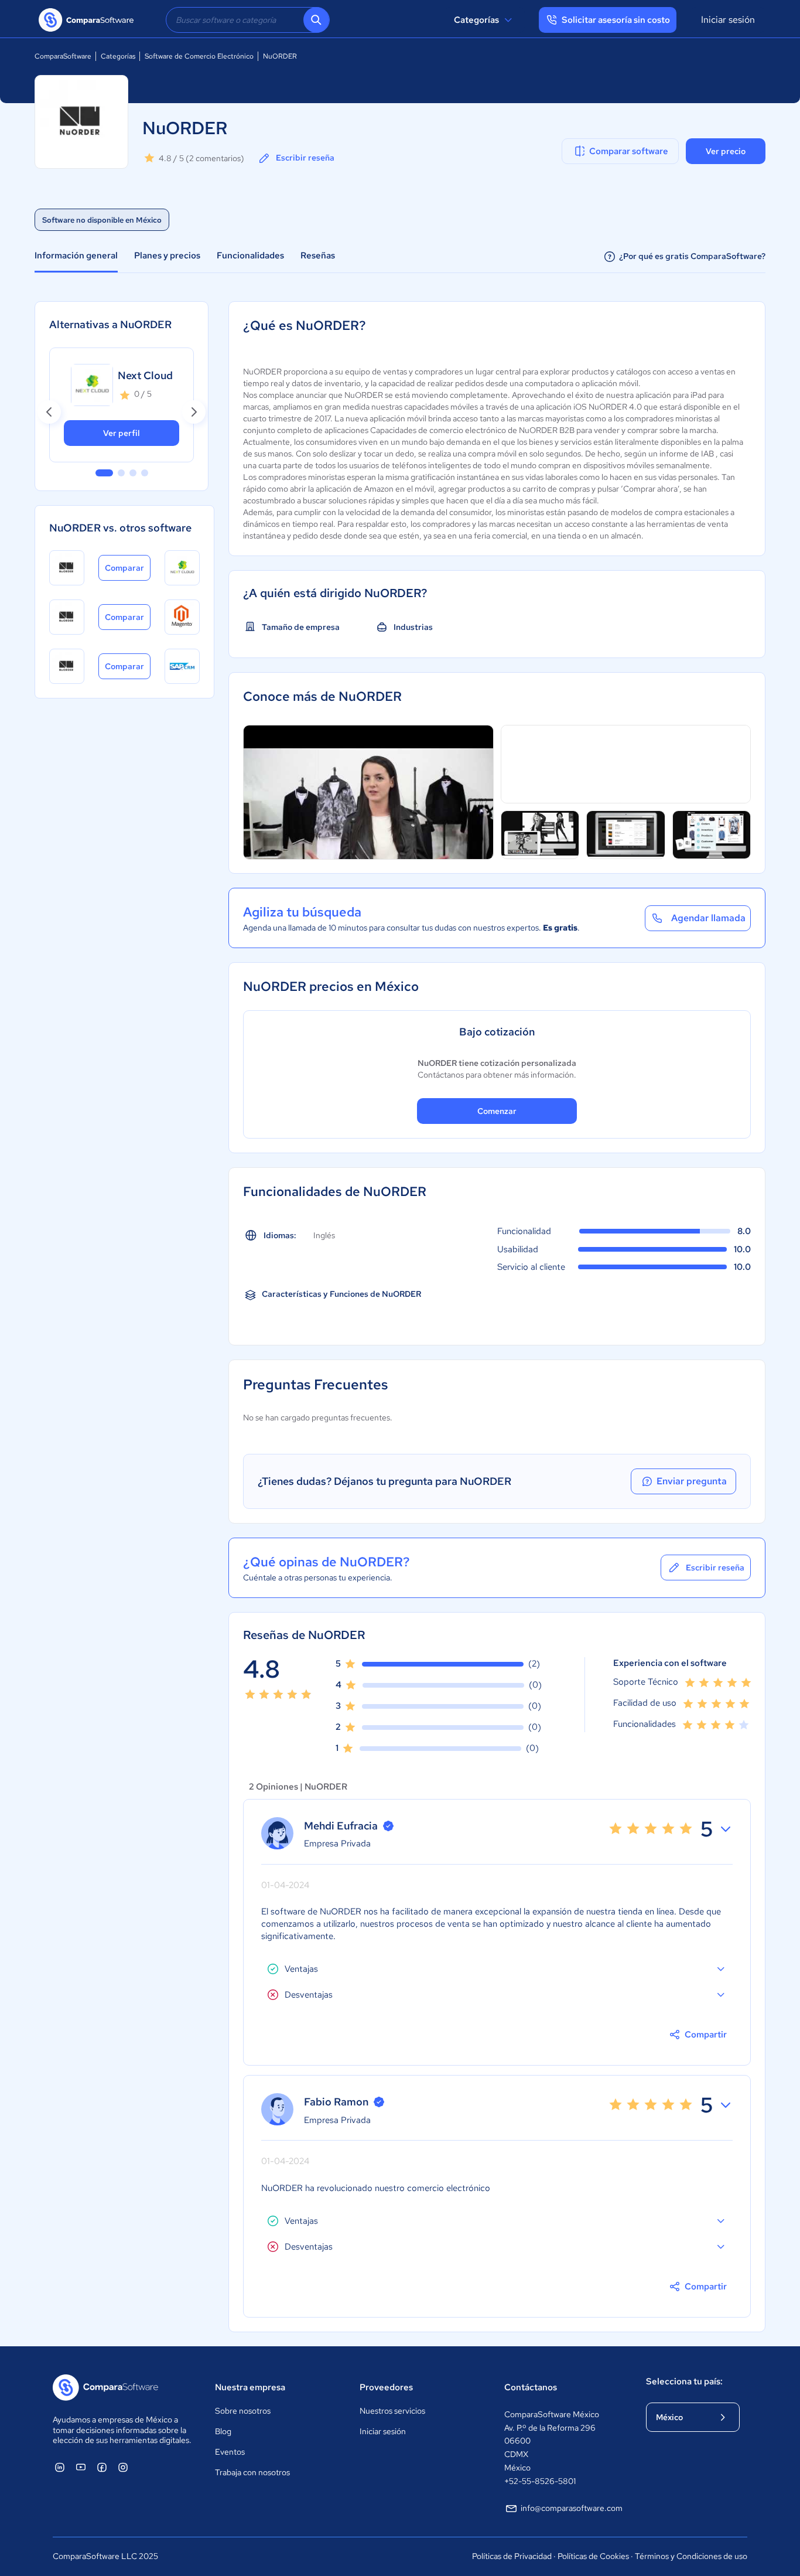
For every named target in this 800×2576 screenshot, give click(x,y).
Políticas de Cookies (593, 2556)
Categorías (476, 20)
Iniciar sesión (728, 20)
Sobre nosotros (243, 2411)
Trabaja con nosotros (252, 2472)
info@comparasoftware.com (572, 2508)
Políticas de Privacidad (512, 2556)
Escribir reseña (305, 158)
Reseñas (318, 255)
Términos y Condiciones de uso (691, 2556)
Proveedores (386, 2387)
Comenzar (497, 1111)
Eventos (230, 2452)
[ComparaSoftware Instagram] (123, 2467)
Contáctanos (531, 2387)
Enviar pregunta (692, 1481)
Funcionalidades (250, 255)
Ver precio (726, 151)
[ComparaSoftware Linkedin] (60, 2467)
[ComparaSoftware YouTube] (81, 2467)
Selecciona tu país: (684, 2381)
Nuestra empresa (250, 2387)
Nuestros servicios (392, 2411)
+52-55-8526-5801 (540, 2481)
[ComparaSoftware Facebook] (102, 2467)
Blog (223, 2431)
